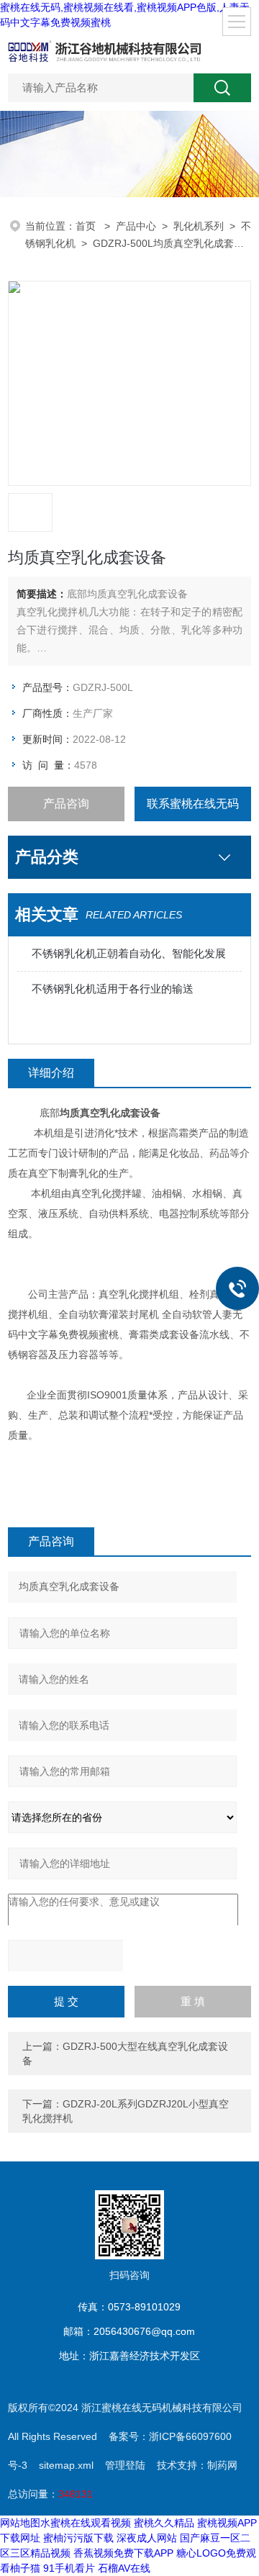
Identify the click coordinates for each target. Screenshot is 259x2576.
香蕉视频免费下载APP (123, 2553)
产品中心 (136, 226)
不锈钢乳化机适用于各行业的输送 (113, 989)
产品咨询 (66, 804)
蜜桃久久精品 (164, 2523)
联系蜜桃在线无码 (193, 804)
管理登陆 (125, 2465)
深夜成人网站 (147, 2538)
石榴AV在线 (124, 2568)
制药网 (222, 2465)
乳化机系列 (199, 226)
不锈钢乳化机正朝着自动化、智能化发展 (129, 953)
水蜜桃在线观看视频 (86, 2523)
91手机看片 (69, 2568)
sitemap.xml (66, 2465)
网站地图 (20, 2523)
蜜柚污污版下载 (78, 2538)
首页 (87, 226)
